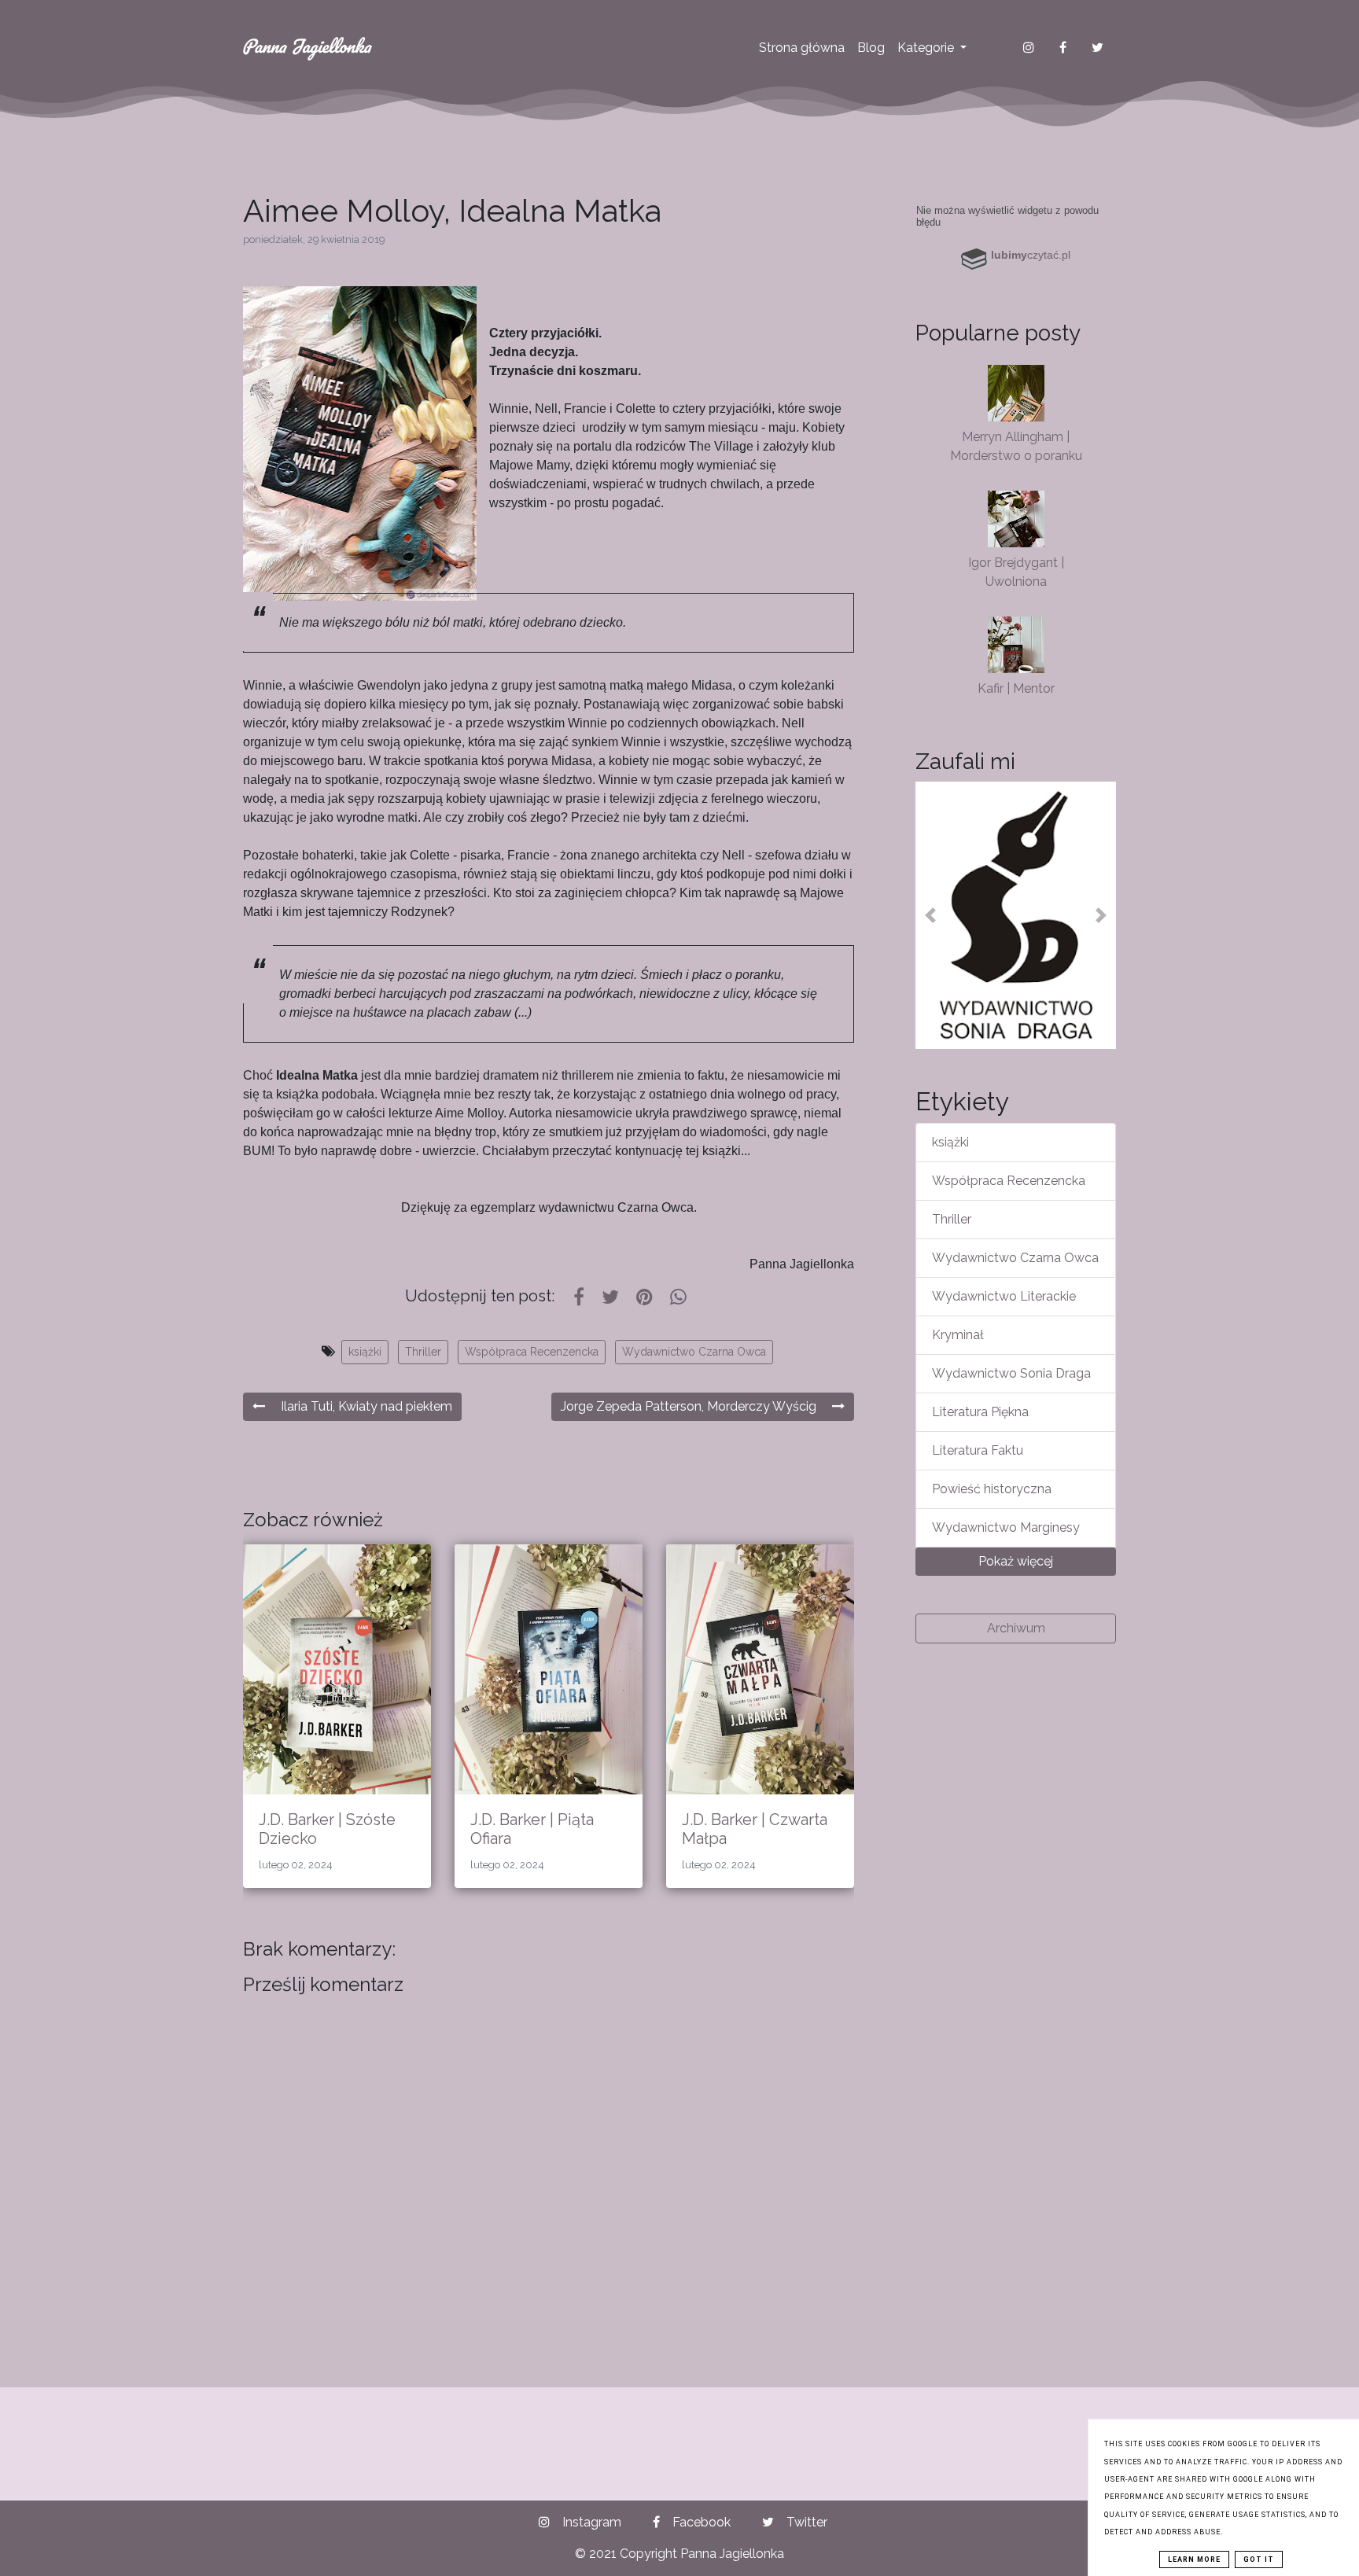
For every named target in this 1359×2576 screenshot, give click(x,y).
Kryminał (958, 1335)
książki (365, 1352)
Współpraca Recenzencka (532, 1352)
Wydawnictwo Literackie (1004, 1296)
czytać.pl (1031, 255)
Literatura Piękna (980, 1412)
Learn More (1194, 2559)
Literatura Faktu (978, 1450)
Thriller (423, 1352)
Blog (871, 48)
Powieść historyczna (992, 1489)
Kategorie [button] (927, 48)
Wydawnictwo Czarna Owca (694, 1352)
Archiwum (1016, 1628)
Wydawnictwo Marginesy (1006, 1527)
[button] (930, 915)
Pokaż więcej (1016, 1561)
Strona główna (802, 48)
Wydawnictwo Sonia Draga (1011, 1373)
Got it (1259, 2559)
